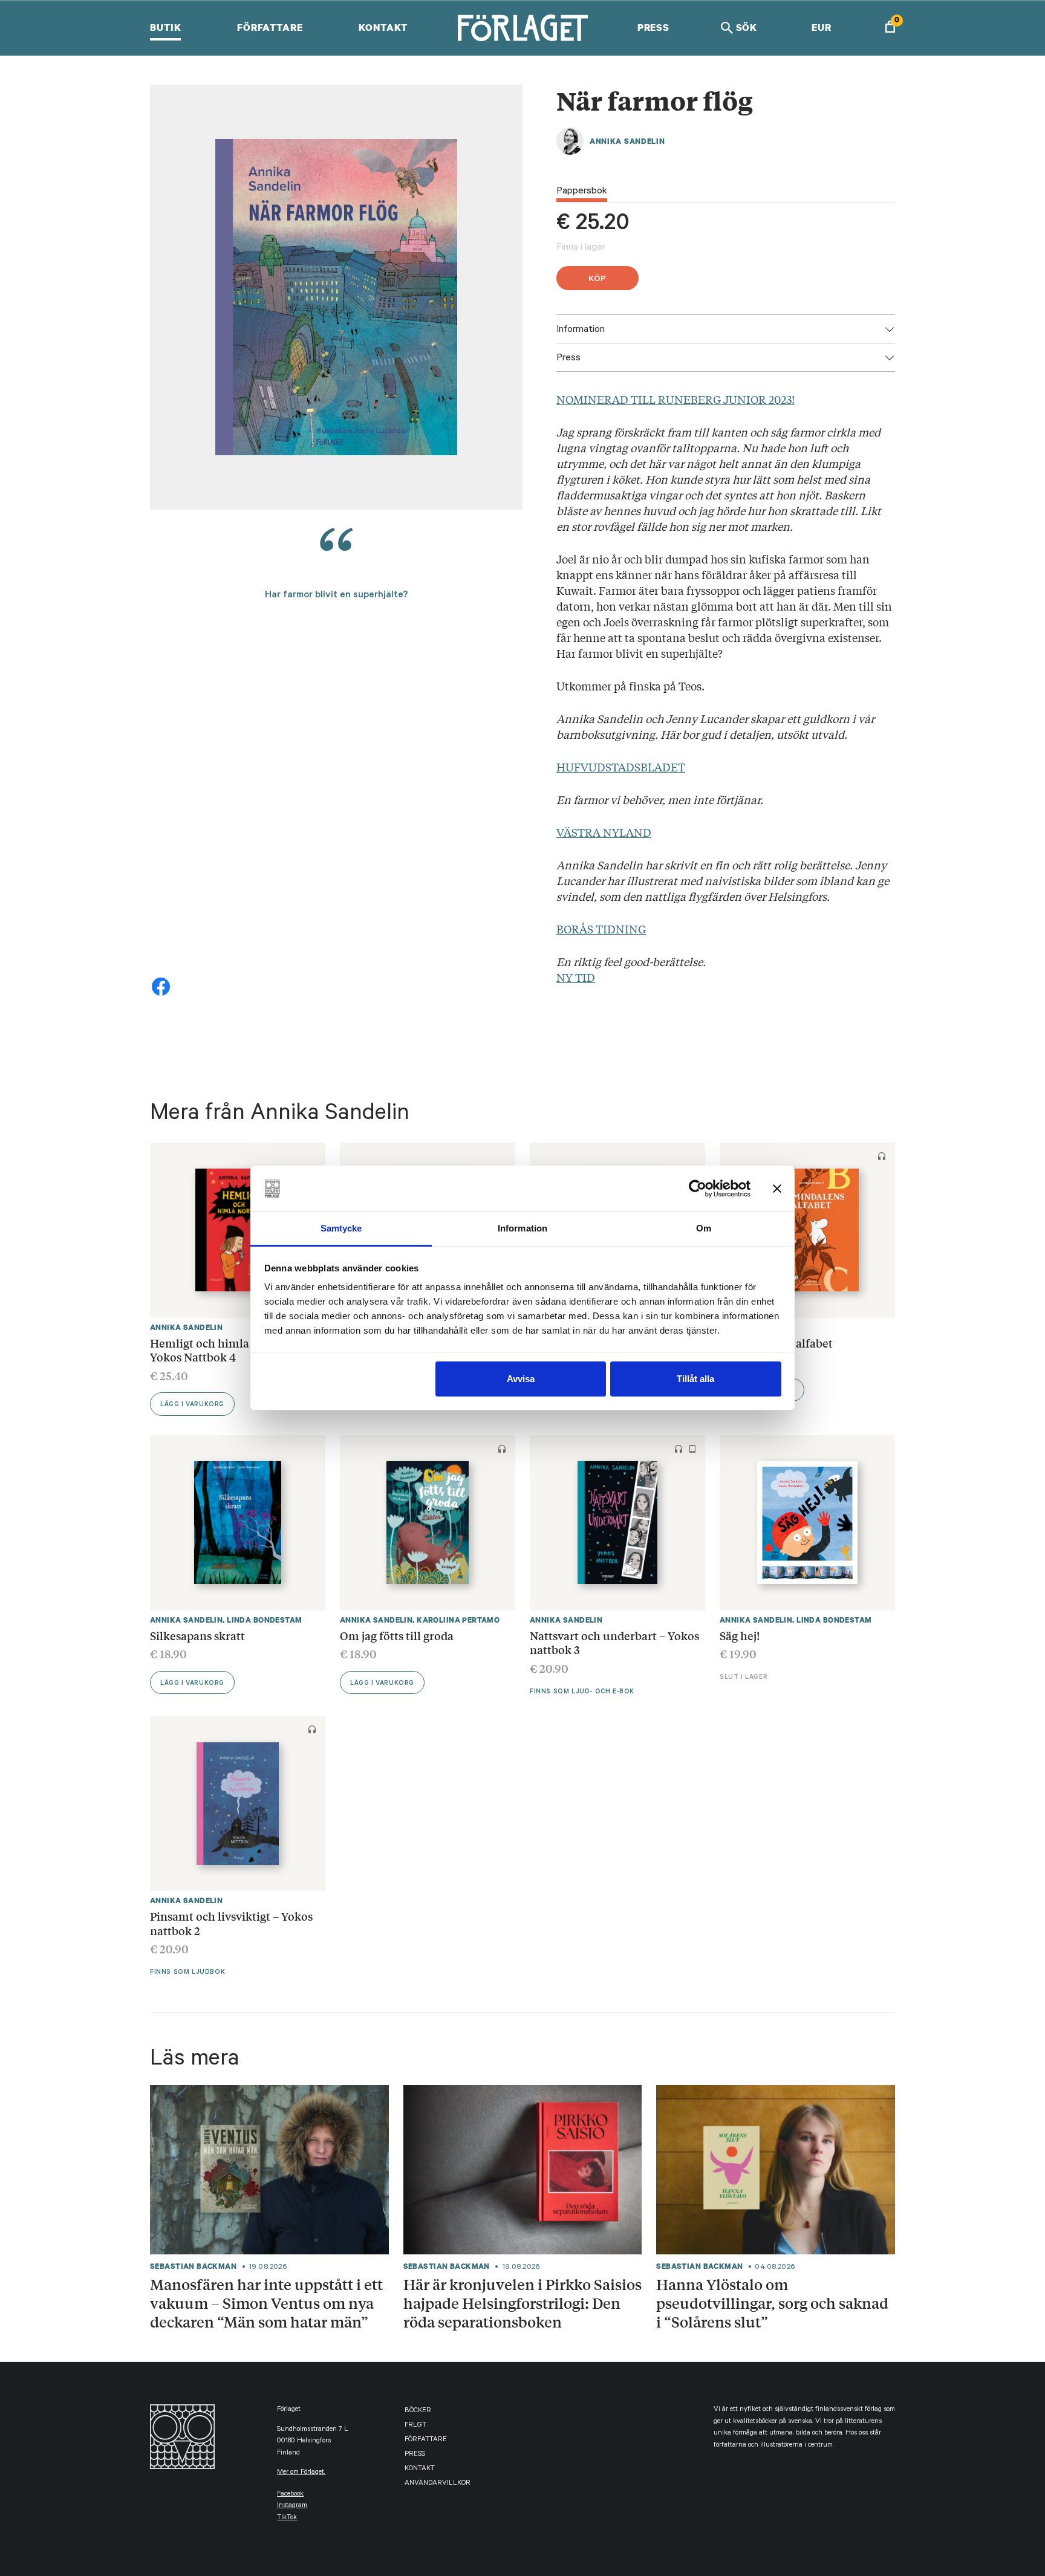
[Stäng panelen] (777, 1189)
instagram (292, 2506)
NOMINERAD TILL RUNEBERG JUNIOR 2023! (676, 399)
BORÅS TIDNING (601, 929)
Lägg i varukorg (192, 1405)
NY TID (576, 977)
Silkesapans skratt (197, 1635)
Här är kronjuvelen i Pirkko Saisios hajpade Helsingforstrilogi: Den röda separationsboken (522, 2303)
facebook (290, 2495)
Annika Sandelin (627, 141)
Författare (270, 27)
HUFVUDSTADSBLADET (621, 767)
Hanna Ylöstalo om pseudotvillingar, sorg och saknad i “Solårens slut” (772, 2303)
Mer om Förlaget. (301, 2473)
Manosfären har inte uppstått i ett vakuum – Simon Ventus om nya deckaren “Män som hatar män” (266, 2303)
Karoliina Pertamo (458, 1620)
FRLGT (415, 2426)
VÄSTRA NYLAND (604, 832)
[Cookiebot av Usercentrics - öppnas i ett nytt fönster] (698, 1189)
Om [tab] (704, 1228)
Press (653, 27)
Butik (165, 27)
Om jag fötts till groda (397, 1635)
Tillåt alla (695, 1379)
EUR (822, 27)
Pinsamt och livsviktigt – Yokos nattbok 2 (231, 1923)
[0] (890, 28)
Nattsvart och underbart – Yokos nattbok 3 (614, 1643)
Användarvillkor (438, 2484)
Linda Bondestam (264, 1620)
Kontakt (383, 27)
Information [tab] (522, 1228)
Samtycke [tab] (341, 1228)
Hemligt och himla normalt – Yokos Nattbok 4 (227, 1350)
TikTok (287, 2518)
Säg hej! (740, 1635)
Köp (597, 280)
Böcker (418, 2411)
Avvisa (521, 1379)
